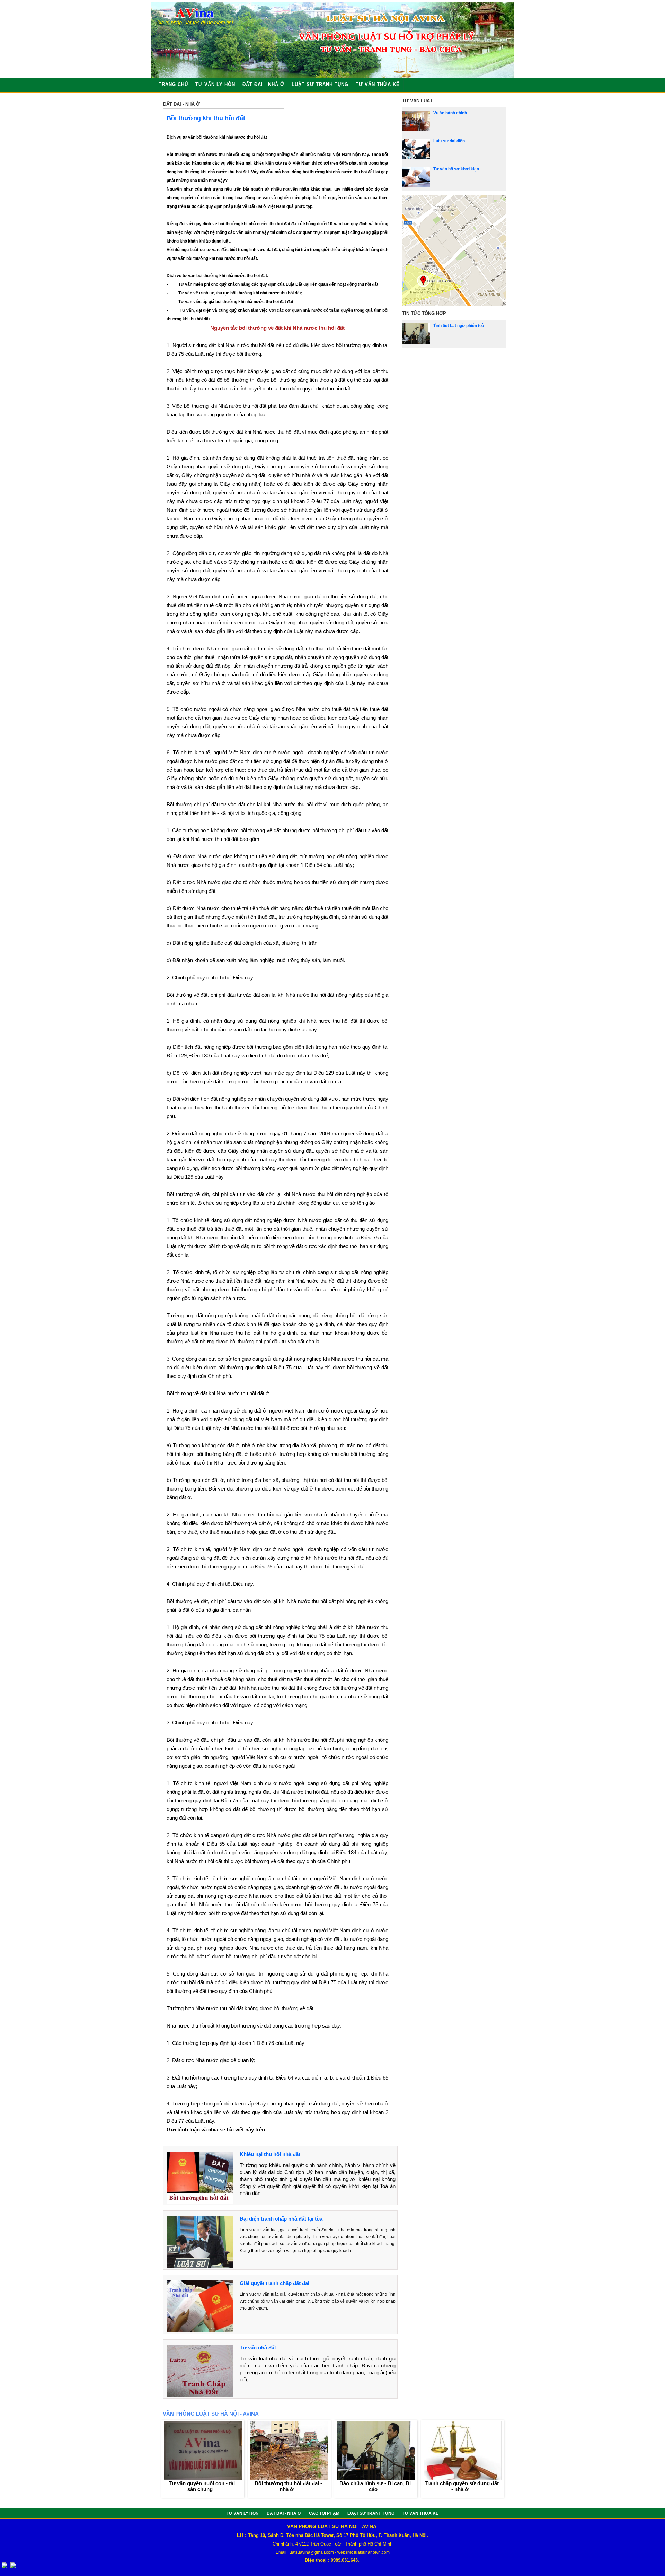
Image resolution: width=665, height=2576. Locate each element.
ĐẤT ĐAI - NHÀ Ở (263, 84)
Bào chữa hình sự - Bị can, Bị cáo (375, 2486)
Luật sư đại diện (449, 141)
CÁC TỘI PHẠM (325, 2513)
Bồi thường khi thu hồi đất (206, 118)
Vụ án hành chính (450, 113)
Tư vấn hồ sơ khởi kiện (456, 169)
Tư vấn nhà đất (258, 2348)
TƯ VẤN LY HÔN (215, 84)
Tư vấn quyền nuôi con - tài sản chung (202, 2486)
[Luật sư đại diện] (416, 158)
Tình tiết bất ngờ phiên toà (459, 326)
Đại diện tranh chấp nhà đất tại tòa (281, 2219)
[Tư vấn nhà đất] (200, 2395)
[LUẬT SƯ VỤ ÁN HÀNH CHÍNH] (416, 130)
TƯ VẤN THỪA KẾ (378, 84)
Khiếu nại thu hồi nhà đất (270, 2154)
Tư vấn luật (417, 101)
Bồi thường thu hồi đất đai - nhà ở (288, 2486)
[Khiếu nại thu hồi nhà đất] (200, 2202)
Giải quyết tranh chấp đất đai (274, 2283)
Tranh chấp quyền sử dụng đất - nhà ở (462, 2486)
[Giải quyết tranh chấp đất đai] (200, 2331)
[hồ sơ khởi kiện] (416, 186)
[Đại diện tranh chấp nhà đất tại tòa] (200, 2266)
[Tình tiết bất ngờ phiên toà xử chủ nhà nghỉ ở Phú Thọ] (416, 343)
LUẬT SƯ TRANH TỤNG (320, 84)
